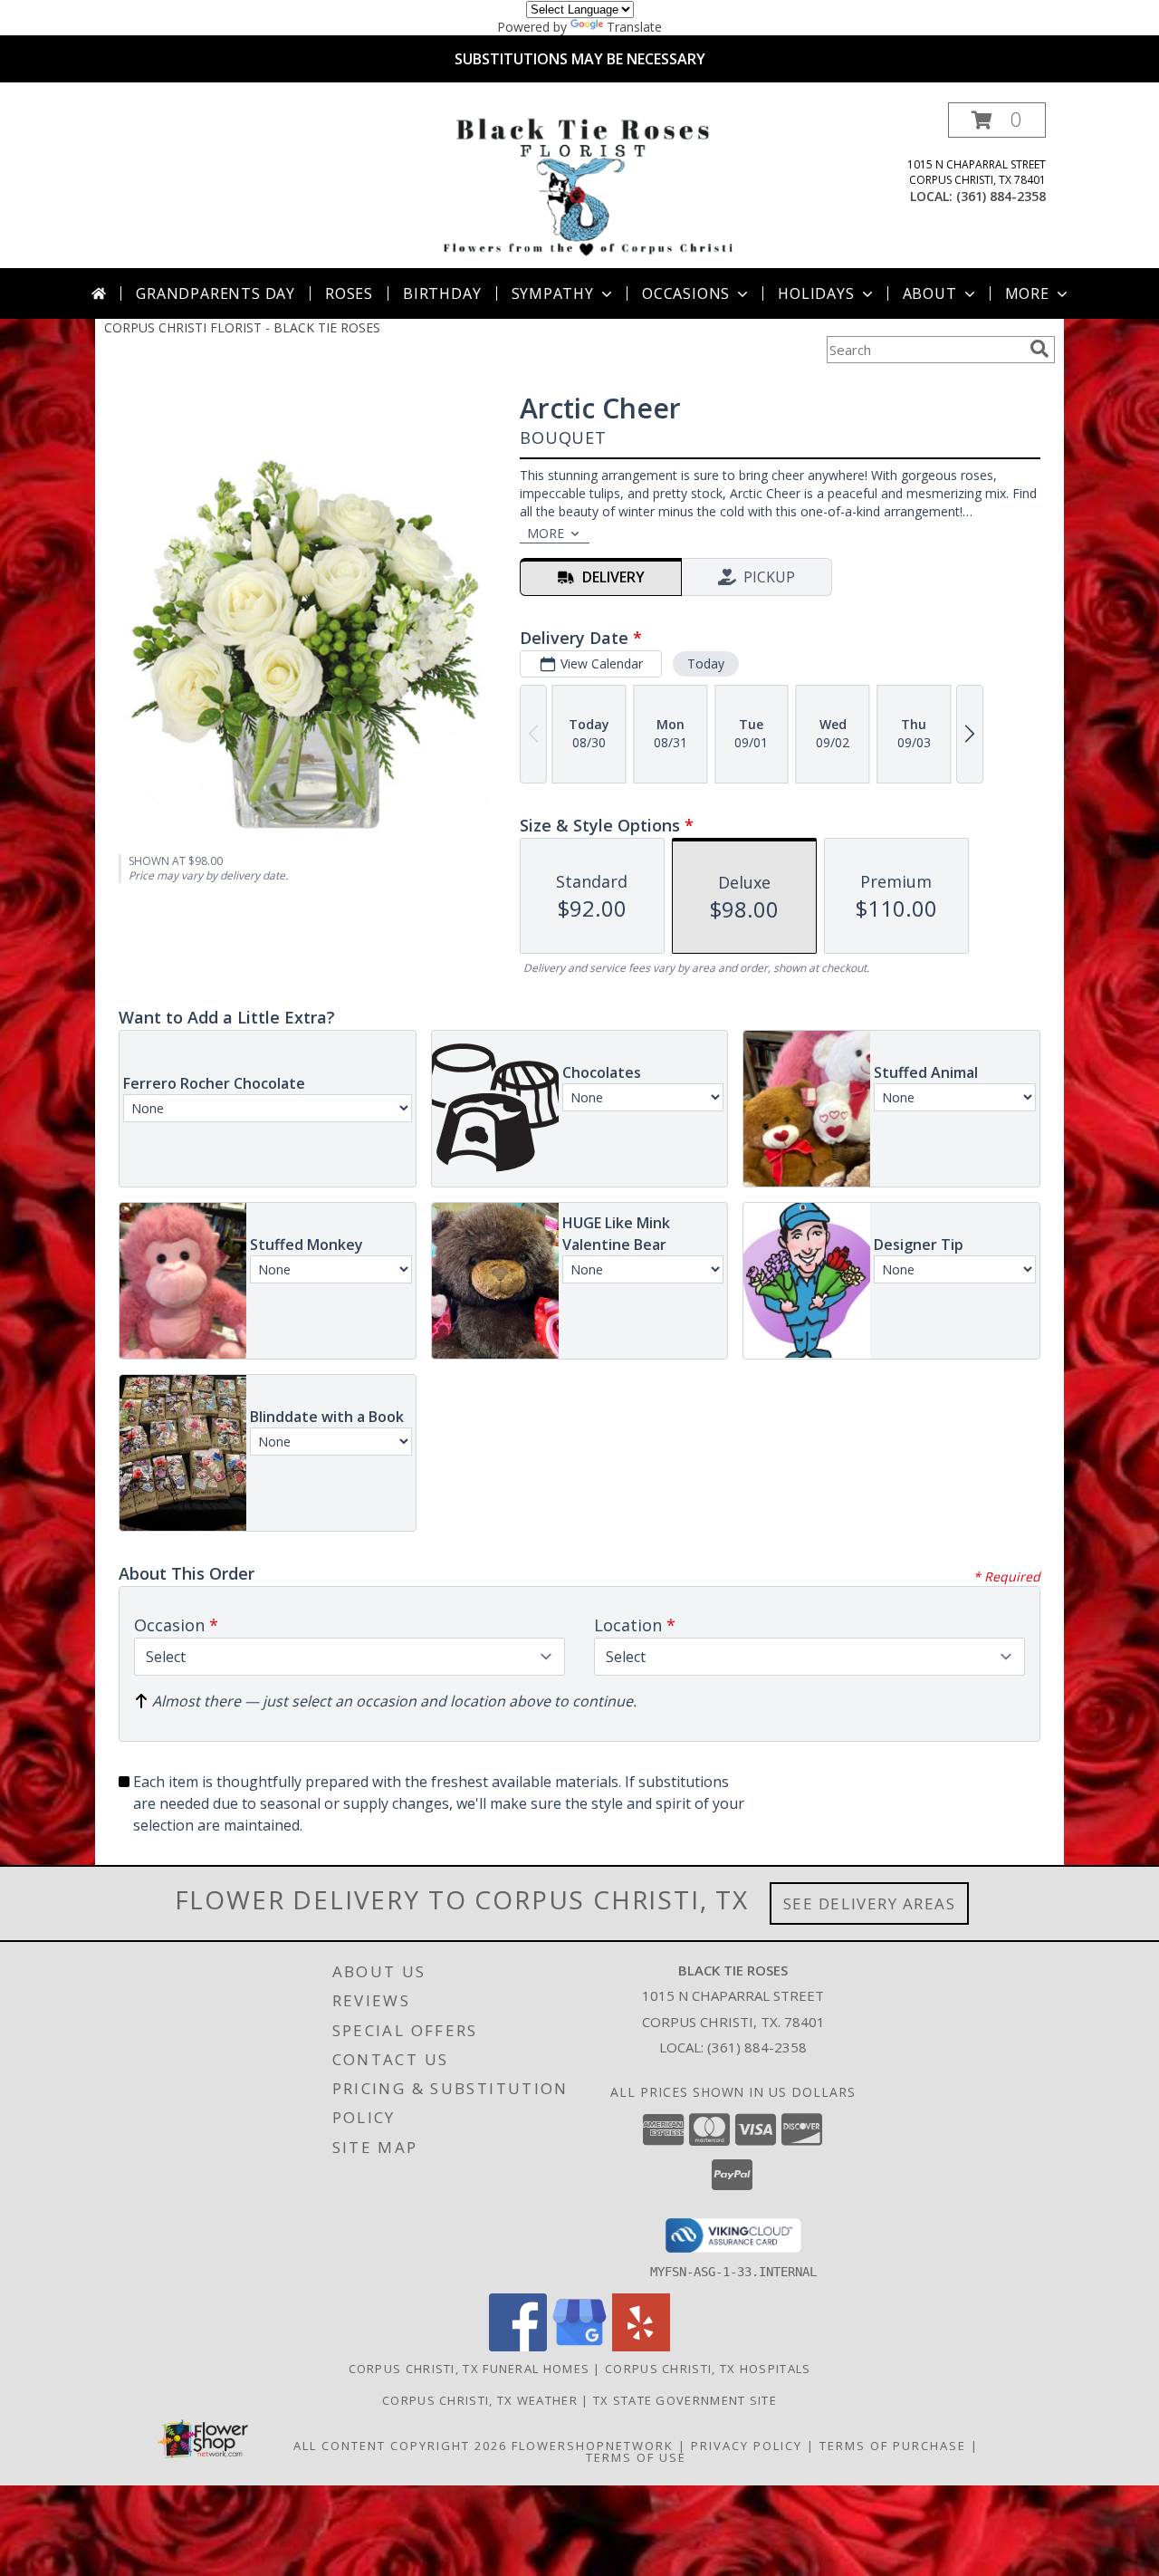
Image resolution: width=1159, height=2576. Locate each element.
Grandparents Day (216, 293)
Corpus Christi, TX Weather (480, 2400)
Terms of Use (636, 2457)
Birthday (442, 293)
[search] (1039, 349)
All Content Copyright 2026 (400, 2446)
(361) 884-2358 (1001, 196)
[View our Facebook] (518, 2346)
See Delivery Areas (870, 1903)
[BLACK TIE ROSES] (584, 185)
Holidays (816, 293)
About (930, 293)
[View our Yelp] (641, 2346)
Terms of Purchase (893, 2446)
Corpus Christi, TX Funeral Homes (469, 2369)
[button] (997, 120)
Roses (349, 293)
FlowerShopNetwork (593, 2446)
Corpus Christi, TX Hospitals (708, 2369)
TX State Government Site (685, 2400)
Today (706, 663)
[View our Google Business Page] (579, 2346)
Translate (634, 27)
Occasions (686, 293)
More (1027, 293)
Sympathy (553, 293)
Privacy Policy (747, 2446)
